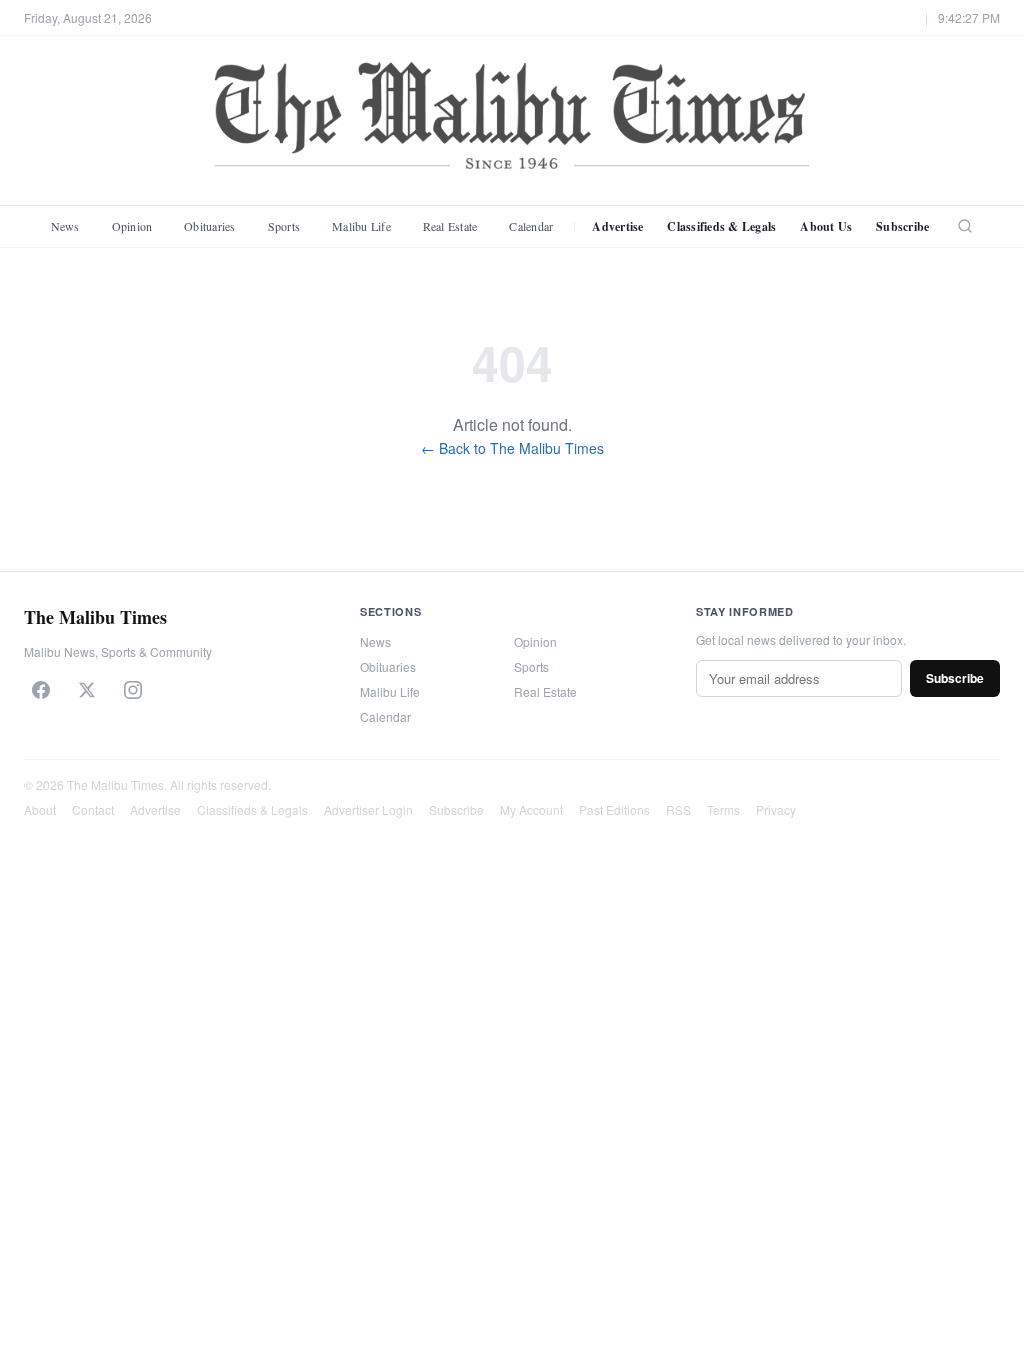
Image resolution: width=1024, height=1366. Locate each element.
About (40, 809)
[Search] (965, 226)
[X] (87, 690)
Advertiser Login (368, 809)
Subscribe (902, 226)
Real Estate (450, 226)
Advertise (617, 226)
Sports (284, 226)
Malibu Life (361, 226)
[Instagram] (133, 690)
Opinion (132, 226)
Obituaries (209, 226)
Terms (723, 809)
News (65, 226)
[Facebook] (41, 690)
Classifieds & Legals (721, 226)
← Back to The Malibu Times (512, 448)
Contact (93, 809)
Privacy (776, 809)
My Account (531, 809)
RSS (678, 809)
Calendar (531, 226)
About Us (826, 226)
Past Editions (614, 809)
